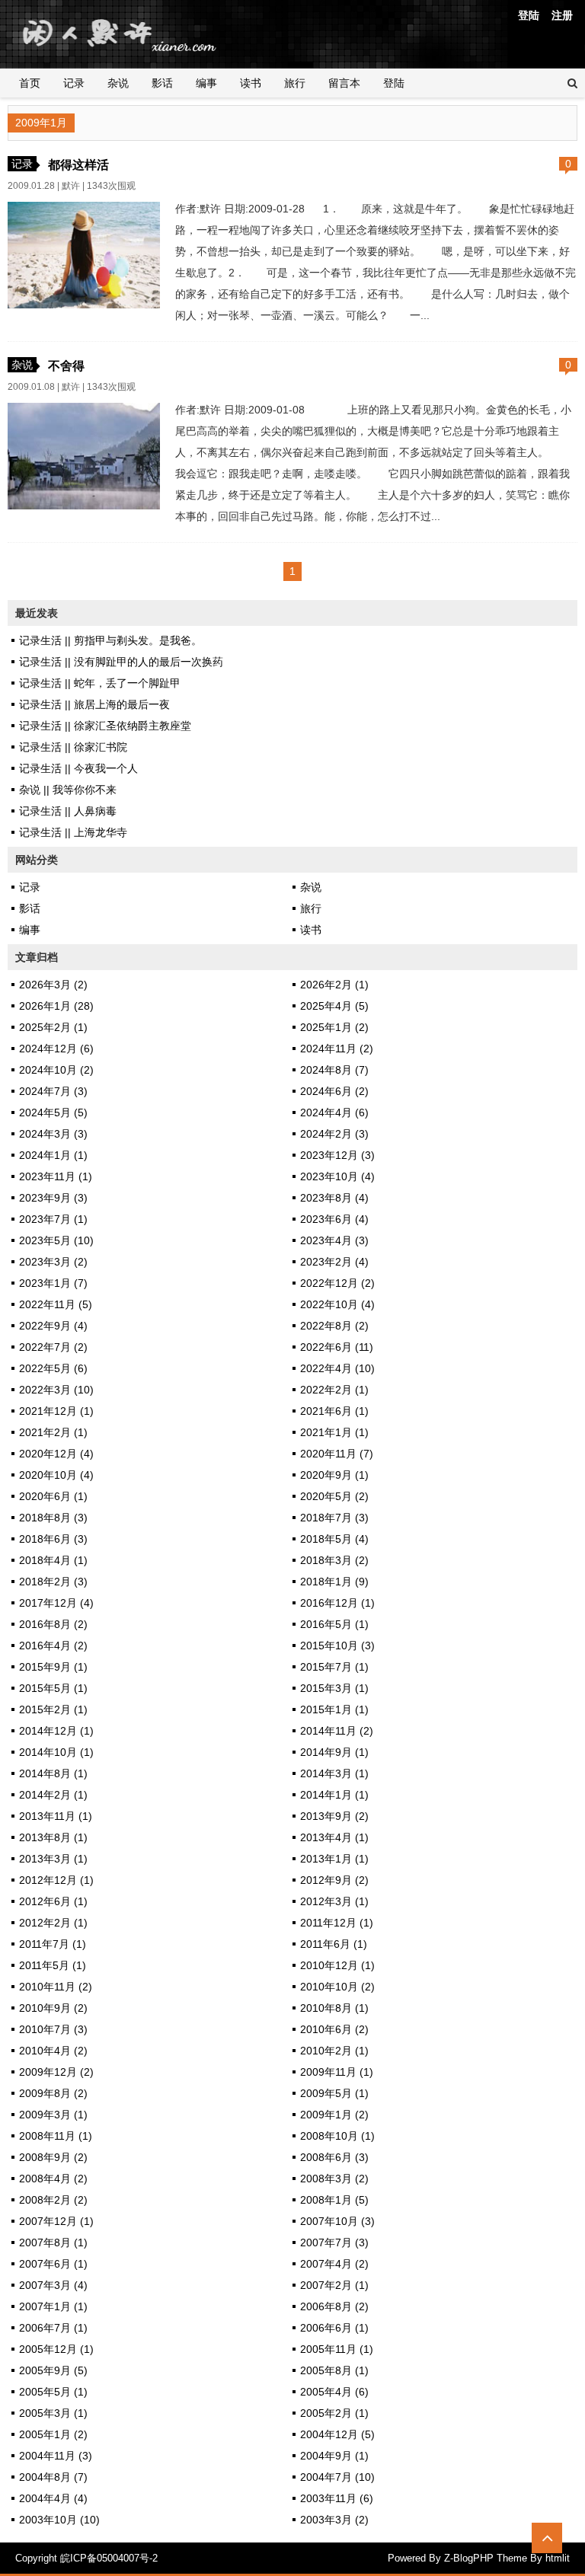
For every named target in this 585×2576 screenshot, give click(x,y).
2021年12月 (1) (56, 1411)
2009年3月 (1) (53, 2115)
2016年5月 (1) (334, 1624)
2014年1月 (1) (334, 1795)
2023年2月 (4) (334, 1262)
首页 (30, 83)
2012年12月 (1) (56, 1880)
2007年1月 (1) (53, 2306)
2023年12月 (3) (337, 1155)
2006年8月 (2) (334, 2306)
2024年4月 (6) (334, 1112)
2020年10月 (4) (56, 1475)
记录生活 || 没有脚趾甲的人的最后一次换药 (121, 662)
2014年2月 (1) (53, 1795)
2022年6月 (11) (337, 1347)
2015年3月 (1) (334, 1688)
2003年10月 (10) (59, 2520)
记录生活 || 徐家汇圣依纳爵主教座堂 (105, 726)
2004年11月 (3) (56, 2456)
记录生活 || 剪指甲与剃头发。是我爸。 (110, 640)
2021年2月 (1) (53, 1432)
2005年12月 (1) (56, 2349)
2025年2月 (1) (53, 1027)
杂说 (118, 83)
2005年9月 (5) (53, 2370)
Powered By (416, 2558)
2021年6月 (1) (334, 1411)
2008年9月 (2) (53, 2157)
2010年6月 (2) (334, 2029)
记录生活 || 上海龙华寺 (73, 832)
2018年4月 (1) (53, 1560)
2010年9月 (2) (53, 2008)
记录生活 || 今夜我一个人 (78, 768)
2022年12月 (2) (337, 1283)
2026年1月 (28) (56, 1006)
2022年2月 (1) (334, 1390)
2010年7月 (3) (53, 2029)
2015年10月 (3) (337, 1646)
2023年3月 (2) (53, 1262)
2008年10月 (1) (337, 2136)
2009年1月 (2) (334, 2115)
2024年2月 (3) (334, 1134)
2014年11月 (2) (337, 1731)
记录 (74, 83)
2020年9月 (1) (334, 1475)
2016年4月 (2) (53, 1646)
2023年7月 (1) (53, 1219)
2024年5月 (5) (53, 1112)
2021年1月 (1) (334, 1432)
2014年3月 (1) (334, 1773)
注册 (562, 15)
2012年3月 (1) (334, 1901)
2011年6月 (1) (334, 1944)
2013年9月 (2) (334, 1816)
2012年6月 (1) (53, 1901)
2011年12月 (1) (337, 1923)
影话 (162, 83)
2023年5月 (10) (56, 1240)
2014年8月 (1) (53, 1773)
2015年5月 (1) (53, 1688)
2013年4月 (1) (334, 1837)
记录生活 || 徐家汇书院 (73, 747)
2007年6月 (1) (53, 2264)
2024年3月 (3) (53, 1134)
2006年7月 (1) (53, 2328)
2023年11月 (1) (56, 1176)
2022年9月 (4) (53, 1326)
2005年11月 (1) (337, 2349)
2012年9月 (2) (334, 1880)
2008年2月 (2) (53, 2200)
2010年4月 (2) (53, 2051)
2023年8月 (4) (334, 1198)
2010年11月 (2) (56, 1987)
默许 (71, 186)
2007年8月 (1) (53, 2242)
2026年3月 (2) (53, 985)
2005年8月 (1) (334, 2370)
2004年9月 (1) (334, 2456)
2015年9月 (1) (53, 1667)
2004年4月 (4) (53, 2498)
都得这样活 (78, 164)
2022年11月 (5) (56, 1304)
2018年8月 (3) (53, 1518)
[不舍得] (84, 506)
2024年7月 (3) (53, 1091)
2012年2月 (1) (53, 1923)
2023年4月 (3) (334, 1240)
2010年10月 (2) (337, 1987)
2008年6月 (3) (334, 2157)
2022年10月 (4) (337, 1304)
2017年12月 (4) (56, 1603)
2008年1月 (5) (334, 2200)
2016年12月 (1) (337, 1603)
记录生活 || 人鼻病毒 (68, 811)
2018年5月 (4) (334, 1539)
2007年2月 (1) (334, 2285)
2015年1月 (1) (334, 1709)
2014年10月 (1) (56, 1752)
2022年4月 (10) (337, 1368)
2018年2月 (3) (53, 1582)
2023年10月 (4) (337, 1176)
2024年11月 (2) (337, 1049)
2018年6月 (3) (53, 1539)
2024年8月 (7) (334, 1070)
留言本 (344, 83)
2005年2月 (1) (334, 2413)
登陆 (529, 15)
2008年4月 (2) (53, 2179)
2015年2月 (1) (53, 1709)
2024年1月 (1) (53, 1155)
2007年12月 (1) (56, 2221)
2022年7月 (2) (53, 1347)
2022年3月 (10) (56, 1390)
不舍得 (66, 365)
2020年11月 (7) (337, 1454)
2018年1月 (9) (334, 1582)
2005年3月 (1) (53, 2413)
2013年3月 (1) (53, 1859)
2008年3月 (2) (334, 2179)
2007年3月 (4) (53, 2285)
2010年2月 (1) (334, 2051)
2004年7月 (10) (337, 2477)
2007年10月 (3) (337, 2221)
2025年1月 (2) (334, 1027)
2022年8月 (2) (334, 1326)
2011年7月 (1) (53, 1944)
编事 (206, 83)
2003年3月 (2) (334, 2520)
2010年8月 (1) (334, 2008)
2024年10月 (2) (56, 1070)
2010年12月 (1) (337, 1965)
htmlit (558, 2558)
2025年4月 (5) (334, 1006)
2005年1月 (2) (53, 2434)
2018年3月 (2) (334, 1560)
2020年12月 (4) (56, 1454)
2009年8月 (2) (53, 2093)
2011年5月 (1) (53, 1965)
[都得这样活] (84, 305)
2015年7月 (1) (334, 1667)
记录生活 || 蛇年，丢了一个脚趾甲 (100, 683)
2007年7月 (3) (334, 2242)
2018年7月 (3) (334, 1518)
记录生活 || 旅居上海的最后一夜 (94, 704)
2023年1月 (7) (53, 1283)
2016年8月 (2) (53, 1624)
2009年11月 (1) (337, 2072)
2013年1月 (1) (334, 1859)
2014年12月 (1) (56, 1731)
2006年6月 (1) (334, 2328)
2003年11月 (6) (337, 2498)
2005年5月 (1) (53, 2392)
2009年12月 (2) (56, 2072)
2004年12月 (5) (337, 2434)
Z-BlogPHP (469, 2558)
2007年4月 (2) (334, 2264)
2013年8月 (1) (53, 1837)
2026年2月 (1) (334, 985)
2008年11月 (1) (56, 2136)
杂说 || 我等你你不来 (68, 790)
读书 (251, 83)
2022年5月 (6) (53, 1368)
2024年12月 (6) (56, 1049)
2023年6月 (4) (334, 1219)
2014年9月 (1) (334, 1752)
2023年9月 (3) (53, 1198)
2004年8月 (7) (53, 2477)
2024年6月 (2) (334, 1091)
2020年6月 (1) (53, 1496)
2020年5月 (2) (334, 1496)
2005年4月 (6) (334, 2392)
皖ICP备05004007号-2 (109, 2558)
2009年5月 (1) (334, 2093)
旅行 (295, 83)
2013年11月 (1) (56, 1816)
